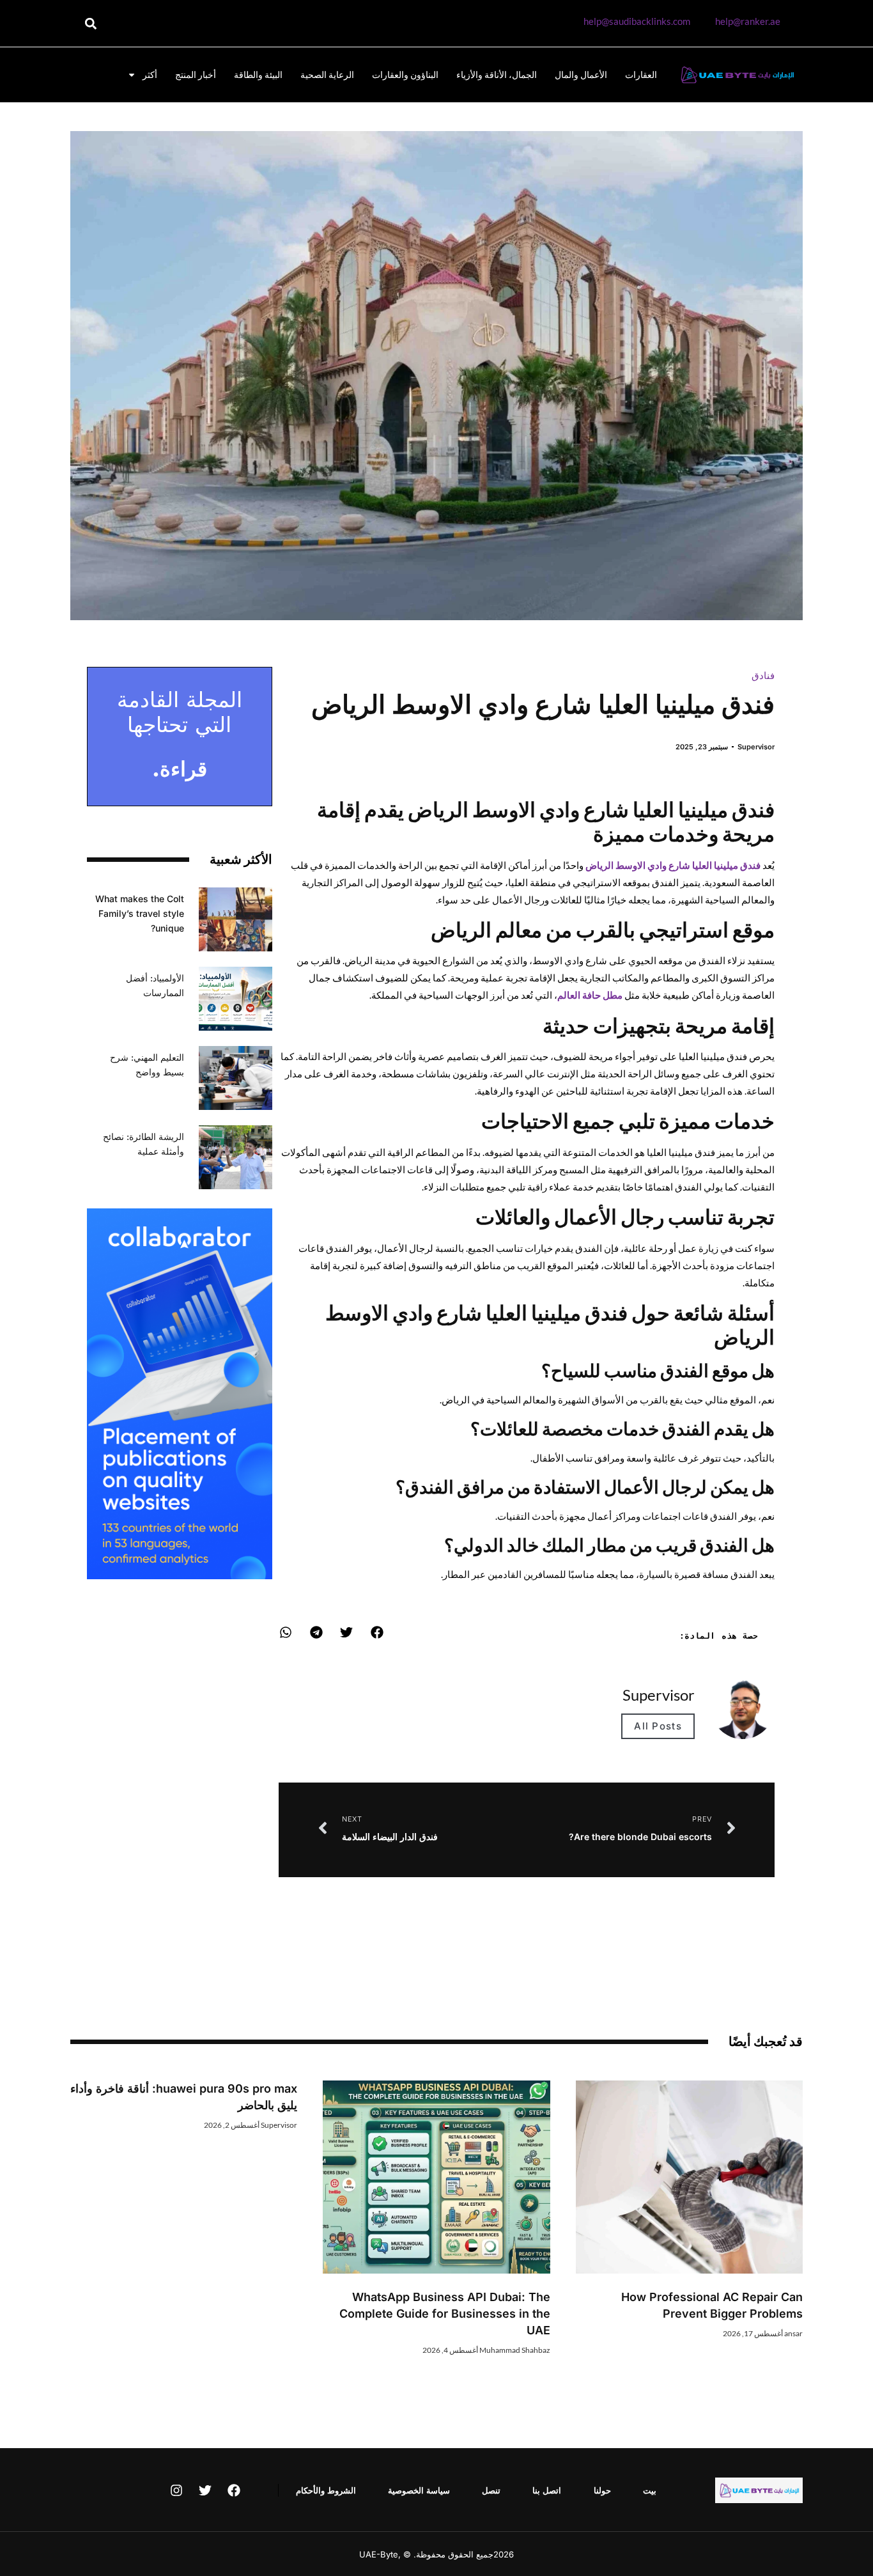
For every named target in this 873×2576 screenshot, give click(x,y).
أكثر (150, 74)
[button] (90, 23)
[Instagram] (176, 2490)
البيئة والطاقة (258, 74)
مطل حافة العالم (590, 995)
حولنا (602, 2490)
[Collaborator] (180, 1575)
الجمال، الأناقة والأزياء (497, 74)
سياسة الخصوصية (419, 2490)
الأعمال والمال (581, 74)
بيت (650, 2490)
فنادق (763, 675)
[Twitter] (205, 2490)
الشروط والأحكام (326, 2490)
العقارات (641, 74)
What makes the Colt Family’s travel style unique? (140, 913)
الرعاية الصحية (327, 74)
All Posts (658, 1726)
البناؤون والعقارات (405, 74)
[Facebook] (234, 2490)
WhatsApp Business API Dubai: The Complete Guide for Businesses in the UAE (445, 2314)
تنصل (491, 2490)
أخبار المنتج (196, 74)
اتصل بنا (547, 2490)
